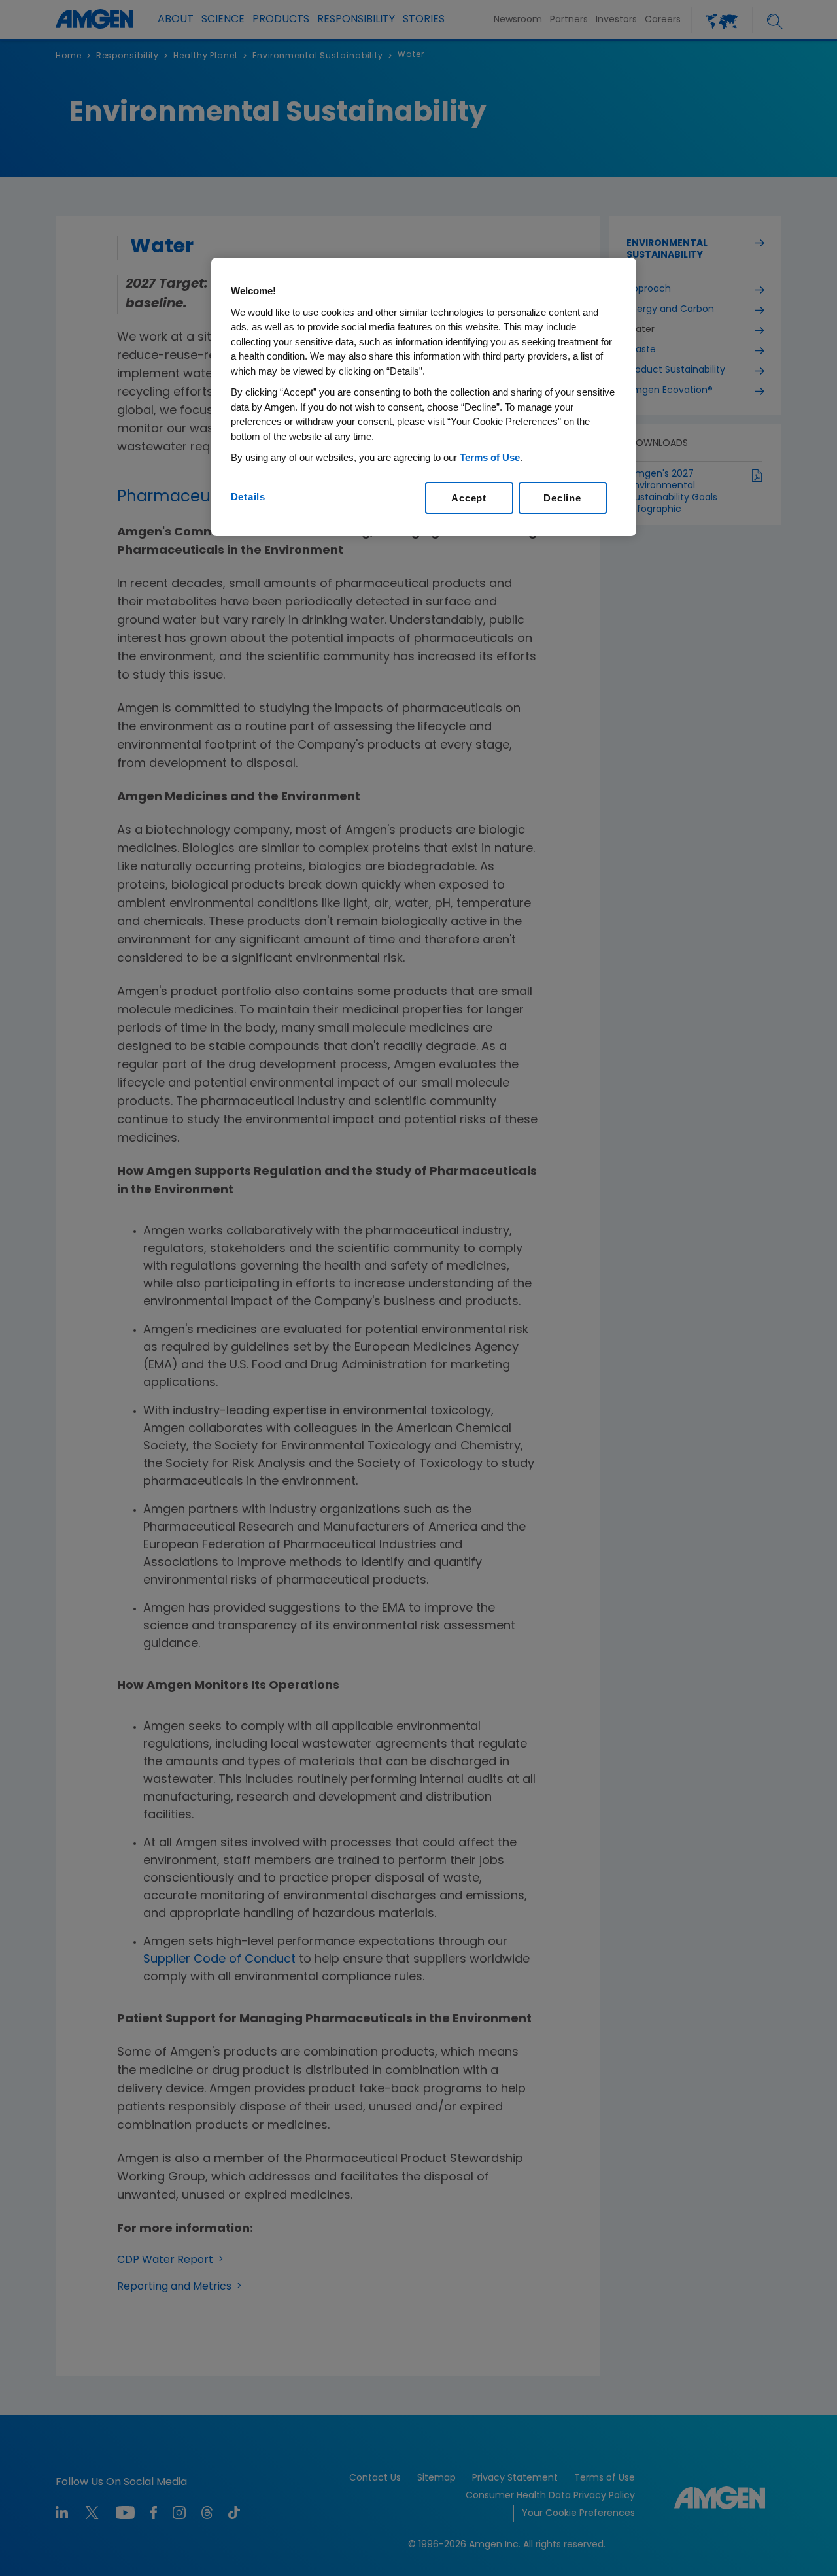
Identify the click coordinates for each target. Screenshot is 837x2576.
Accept (469, 498)
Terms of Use (490, 457)
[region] (424, 397)
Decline (562, 498)
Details (248, 497)
